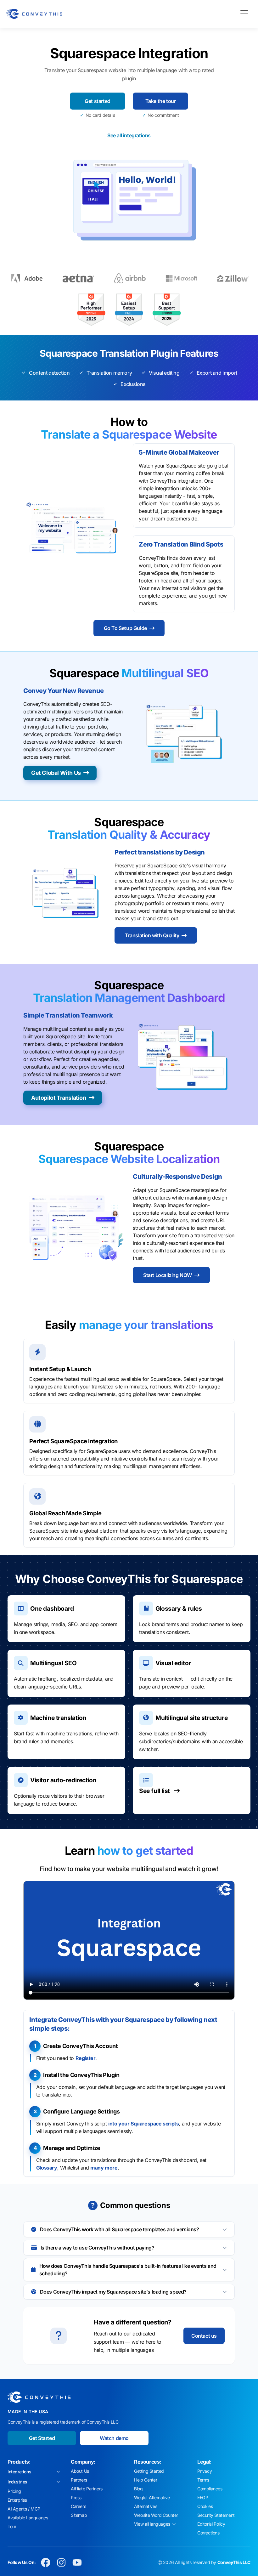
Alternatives (146, 2506)
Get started (98, 101)
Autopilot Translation (59, 1098)
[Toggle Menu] (244, 14)
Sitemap (79, 2515)
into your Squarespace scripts (143, 2124)
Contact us (204, 2336)
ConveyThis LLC (234, 2562)
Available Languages (28, 2518)
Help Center (146, 2480)
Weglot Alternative (152, 2497)
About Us (80, 2471)
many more (104, 2168)
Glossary (47, 2168)
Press (76, 2497)
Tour (12, 2526)
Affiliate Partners (87, 2489)
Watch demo (114, 2438)
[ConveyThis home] (34, 14)
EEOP (203, 2497)
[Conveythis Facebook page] (46, 2562)
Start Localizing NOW (168, 1275)
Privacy (205, 2471)
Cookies (205, 2506)
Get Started (42, 2438)
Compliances (210, 2489)
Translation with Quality (152, 935)
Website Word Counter (156, 2515)
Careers (78, 2506)
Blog (138, 2489)
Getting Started (149, 2471)
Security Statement (216, 2515)
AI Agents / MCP (24, 2509)
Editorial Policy (211, 2524)
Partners (79, 2480)
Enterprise (17, 2500)
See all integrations (129, 135)
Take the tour (161, 101)
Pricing (14, 2491)
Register (86, 2058)
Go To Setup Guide (125, 628)
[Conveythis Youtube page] (77, 2562)
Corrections (208, 2533)
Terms (203, 2480)
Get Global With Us (56, 773)
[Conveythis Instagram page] (61, 2562)
